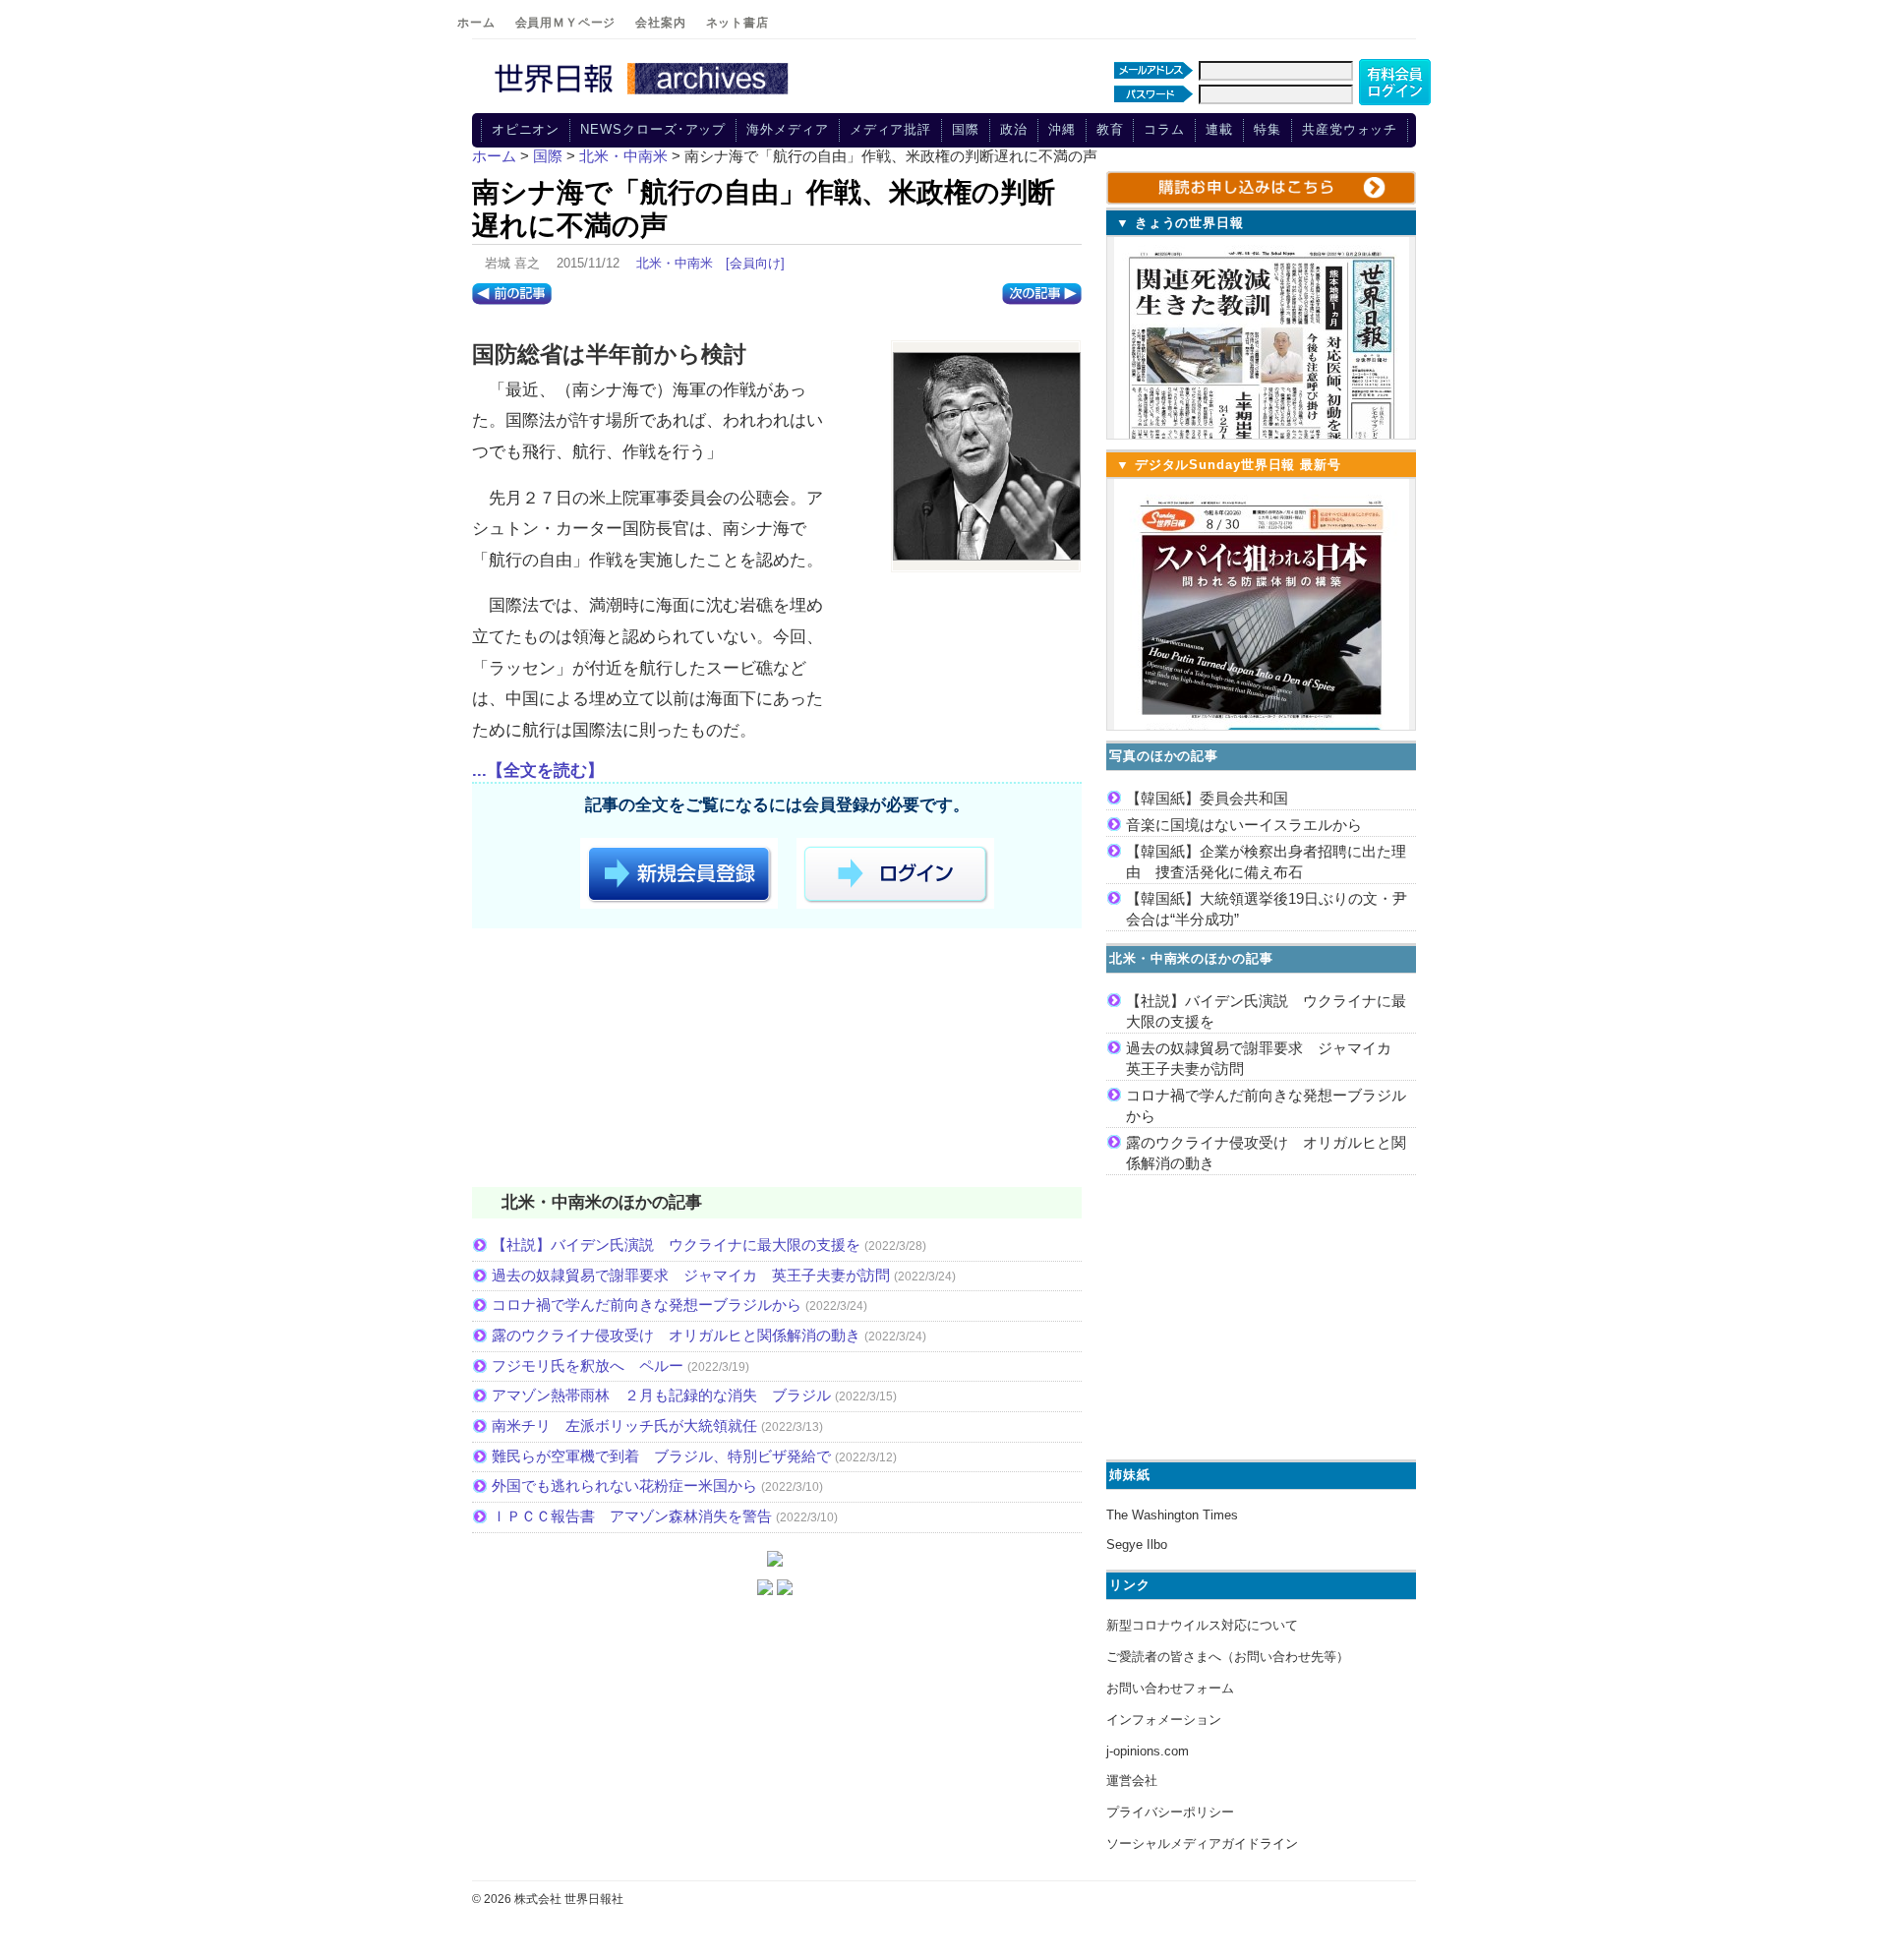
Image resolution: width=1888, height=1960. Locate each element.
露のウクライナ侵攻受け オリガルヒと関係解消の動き (676, 1335)
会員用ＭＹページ (566, 23)
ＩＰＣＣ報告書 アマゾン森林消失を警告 (632, 1516)
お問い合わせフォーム (1170, 1688)
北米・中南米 (675, 263)
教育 (1110, 129)
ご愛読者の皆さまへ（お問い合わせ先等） (1228, 1657)
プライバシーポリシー (1170, 1812)
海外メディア (787, 129)
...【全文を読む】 (538, 771)
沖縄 (1062, 129)
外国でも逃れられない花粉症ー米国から (624, 1485)
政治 (1014, 129)
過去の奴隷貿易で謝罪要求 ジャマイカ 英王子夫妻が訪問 (691, 1275)
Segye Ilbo (1137, 1544)
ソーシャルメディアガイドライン (1202, 1843)
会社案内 (660, 23)
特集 (1268, 129)
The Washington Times (1172, 1515)
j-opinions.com (1148, 1751)
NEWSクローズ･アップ (653, 129)
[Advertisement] (777, 1061)
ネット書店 (737, 23)
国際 (966, 129)
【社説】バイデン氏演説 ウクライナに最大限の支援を (676, 1245)
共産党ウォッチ (1350, 129)
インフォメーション (1164, 1720)
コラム (1164, 129)
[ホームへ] (644, 95)
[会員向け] (755, 263)
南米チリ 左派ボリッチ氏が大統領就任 (624, 1425)
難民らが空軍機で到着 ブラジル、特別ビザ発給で (661, 1456)
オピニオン (526, 129)
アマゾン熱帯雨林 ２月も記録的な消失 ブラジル (661, 1395)
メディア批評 (890, 129)
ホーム (476, 23)
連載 (1219, 129)
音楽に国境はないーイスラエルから (1244, 825)
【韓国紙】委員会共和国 (1207, 798)
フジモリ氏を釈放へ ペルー (588, 1366)
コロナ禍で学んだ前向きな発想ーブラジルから (647, 1305)
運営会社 (1132, 1781)
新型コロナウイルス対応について (1202, 1625)
